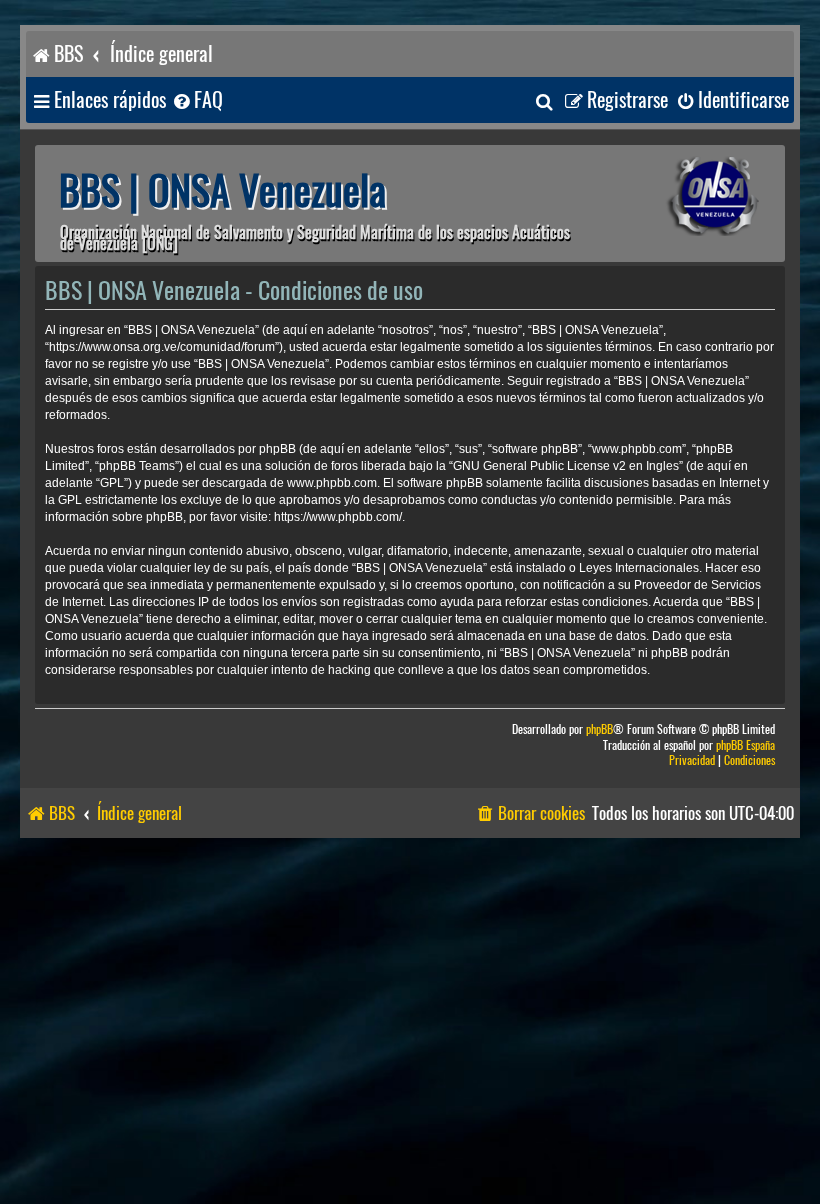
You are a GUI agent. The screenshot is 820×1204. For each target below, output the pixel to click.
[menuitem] (197, 100)
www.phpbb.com (332, 483)
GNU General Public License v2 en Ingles (566, 466)
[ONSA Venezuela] (685, 196)
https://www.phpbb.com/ (338, 517)
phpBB (599, 729)
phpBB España (745, 745)
